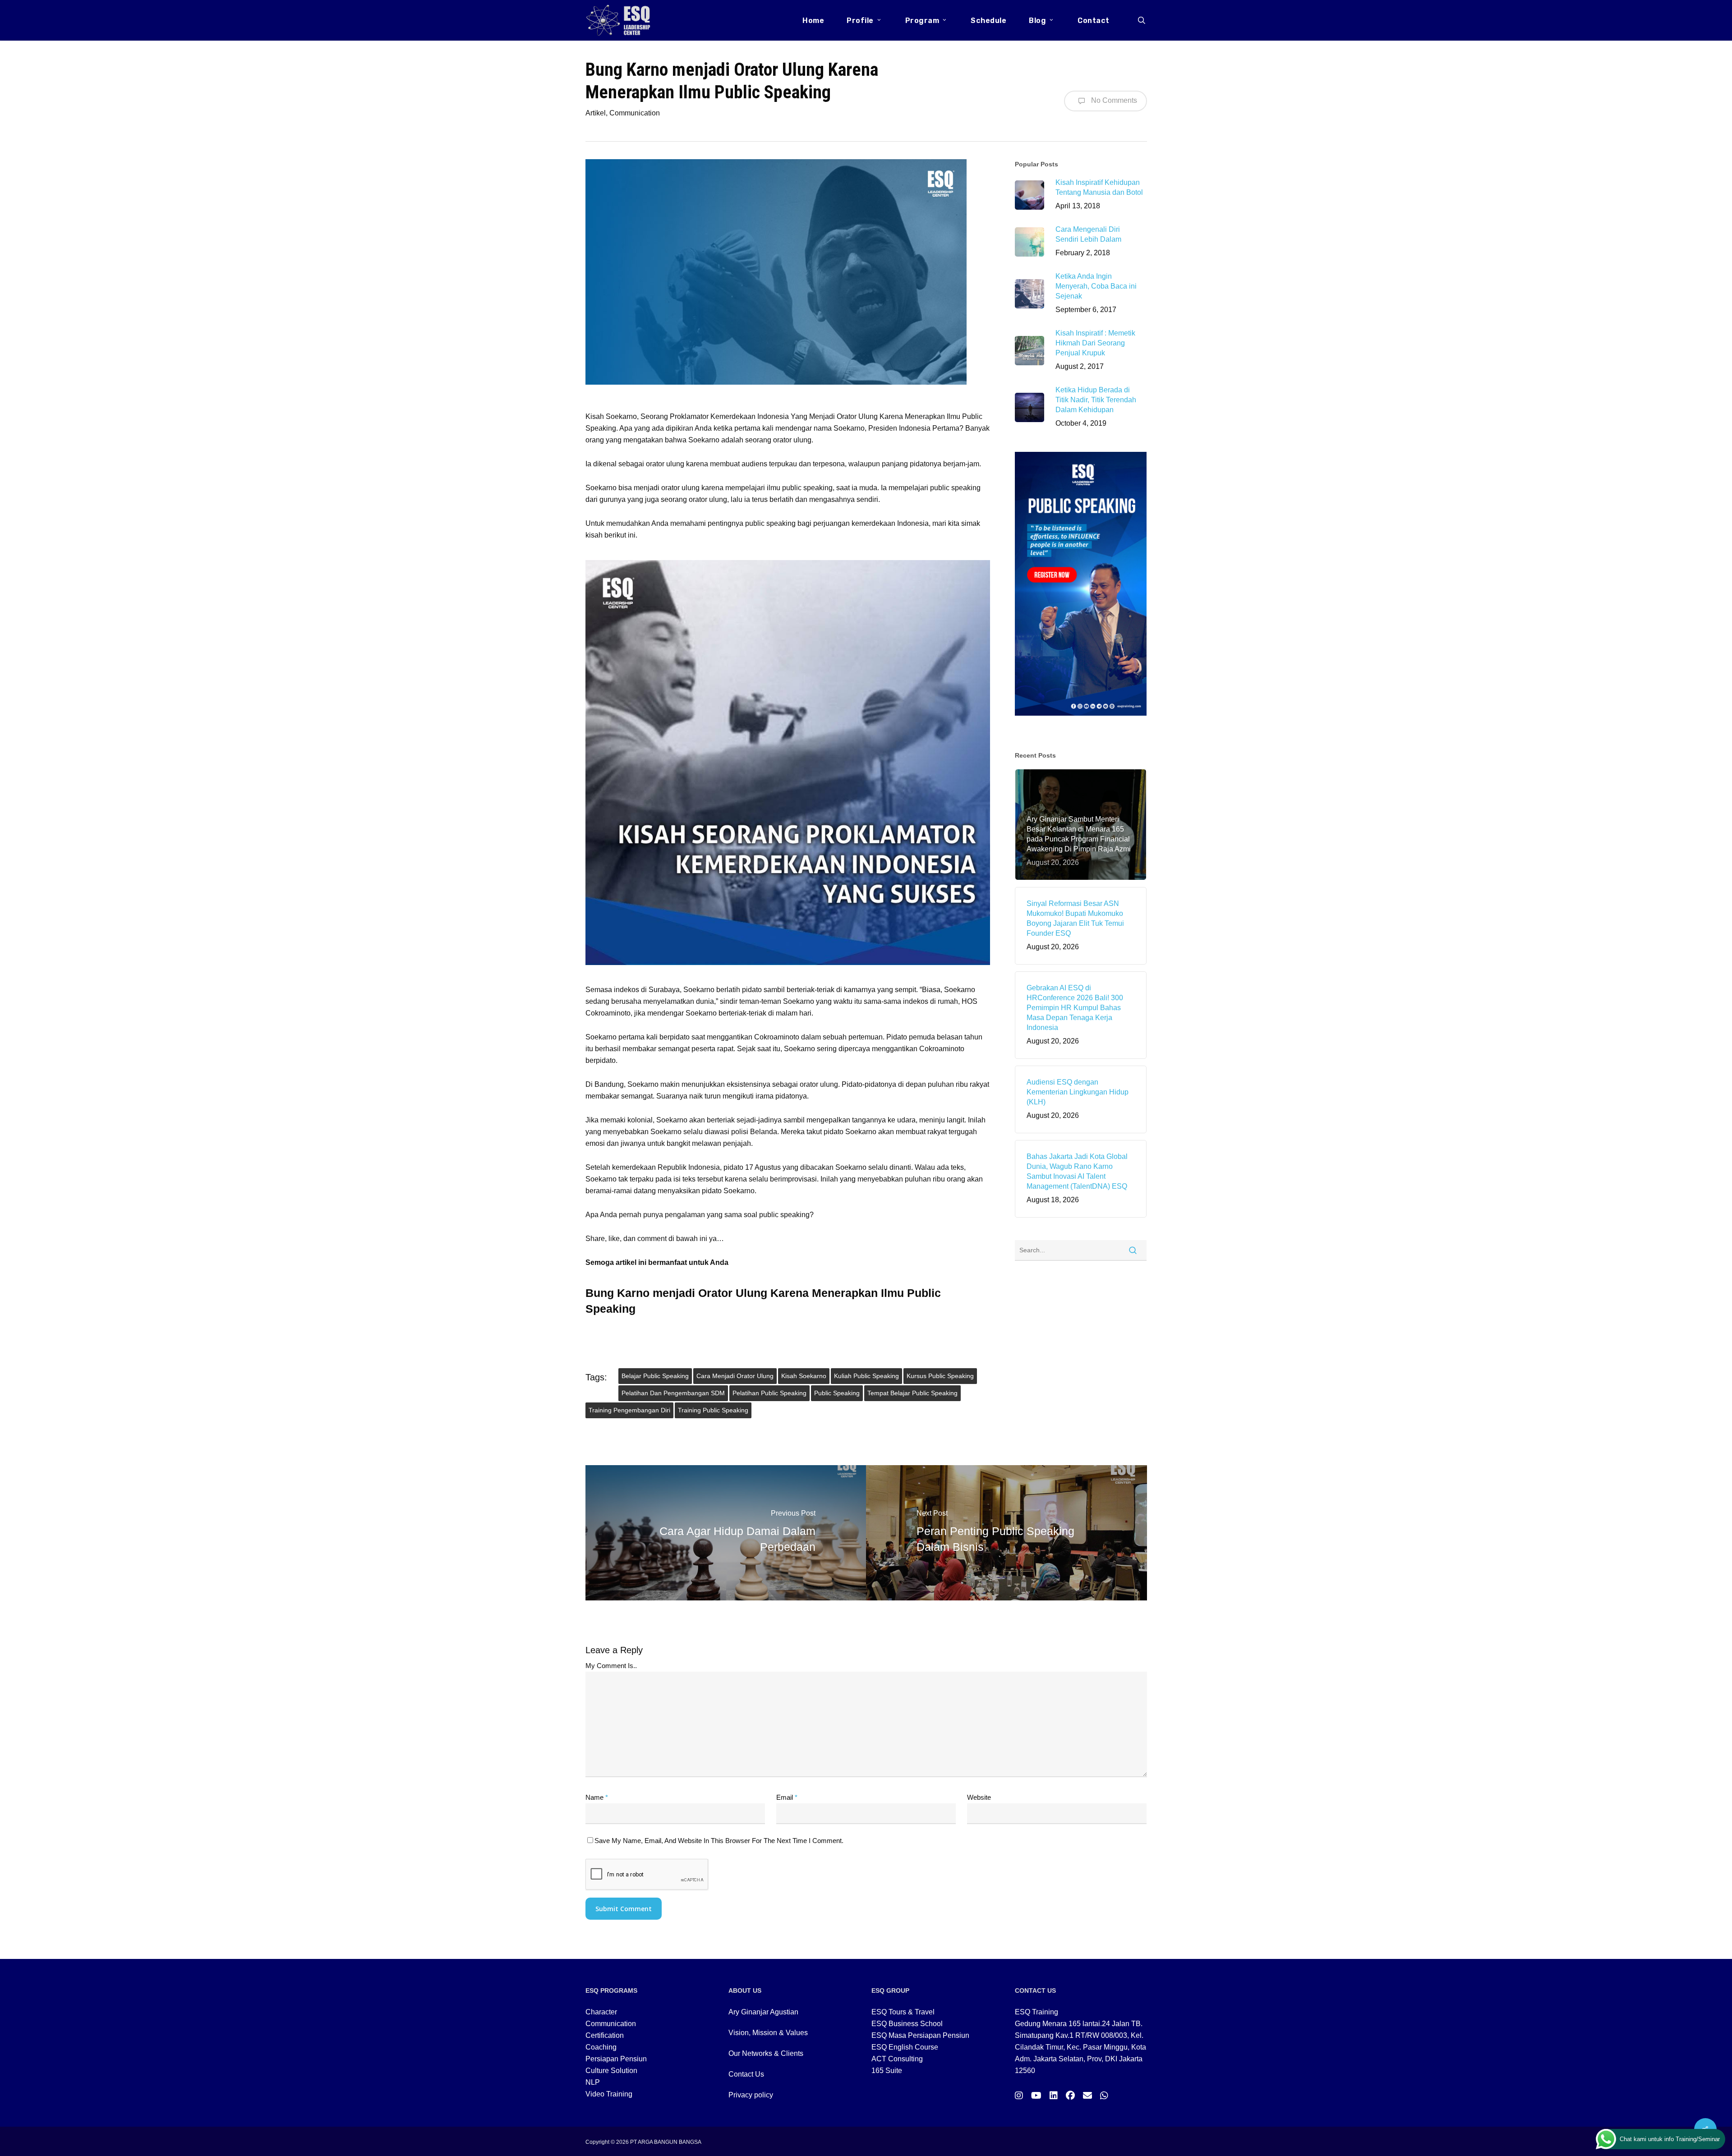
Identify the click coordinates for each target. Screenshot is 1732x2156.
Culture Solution (611, 2071)
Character (601, 2012)
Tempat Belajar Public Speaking (912, 1393)
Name (597, 1797)
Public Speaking (837, 1393)
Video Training (609, 2094)
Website (979, 1797)
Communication (635, 113)
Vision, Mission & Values (768, 2033)
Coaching (601, 2047)
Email (787, 1797)
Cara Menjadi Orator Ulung (735, 1376)
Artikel (596, 113)
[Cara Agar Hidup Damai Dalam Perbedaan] (726, 1533)
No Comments (1113, 100)
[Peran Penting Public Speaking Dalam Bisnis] (1006, 1533)
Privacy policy (751, 2095)
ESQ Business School (907, 2024)
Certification (605, 2035)
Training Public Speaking (713, 1410)
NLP (593, 2082)
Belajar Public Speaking (655, 1376)
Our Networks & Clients (766, 2053)
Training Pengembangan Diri (629, 1410)
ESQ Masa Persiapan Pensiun (920, 2035)
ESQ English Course (905, 2047)
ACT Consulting (897, 2059)
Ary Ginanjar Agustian (763, 2012)
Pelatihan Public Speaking (769, 1393)
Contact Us (746, 2074)
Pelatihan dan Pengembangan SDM (673, 1393)
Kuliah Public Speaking (866, 1376)
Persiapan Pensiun (616, 2059)
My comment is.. (611, 1666)
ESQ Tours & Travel (903, 2012)
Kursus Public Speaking (940, 1376)
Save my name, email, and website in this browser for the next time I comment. (719, 1841)
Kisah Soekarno (804, 1376)
